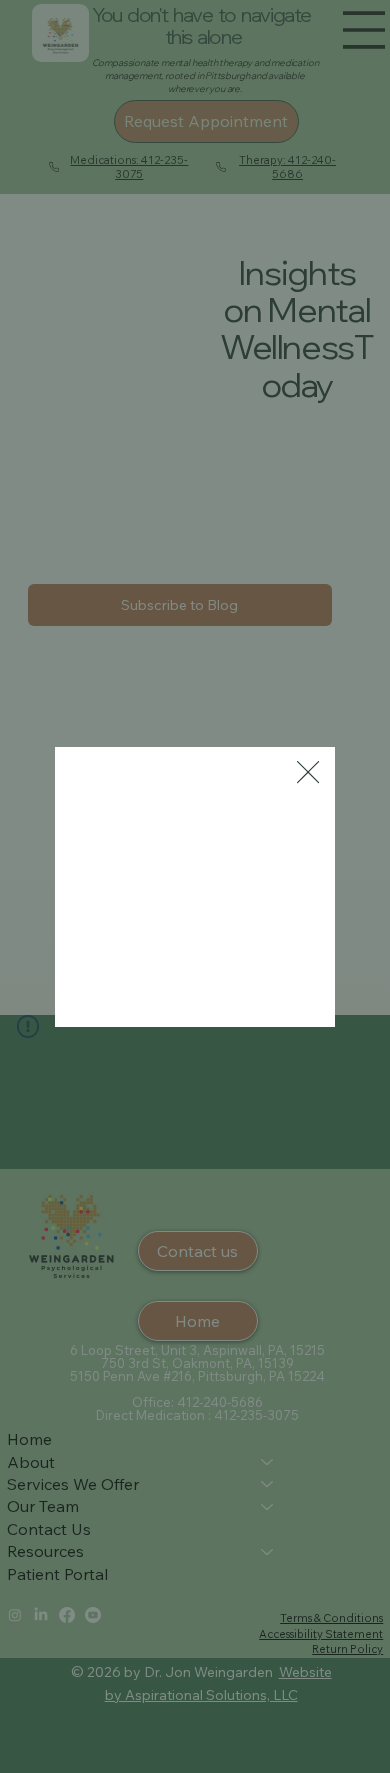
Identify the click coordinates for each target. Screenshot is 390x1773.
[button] (308, 773)
